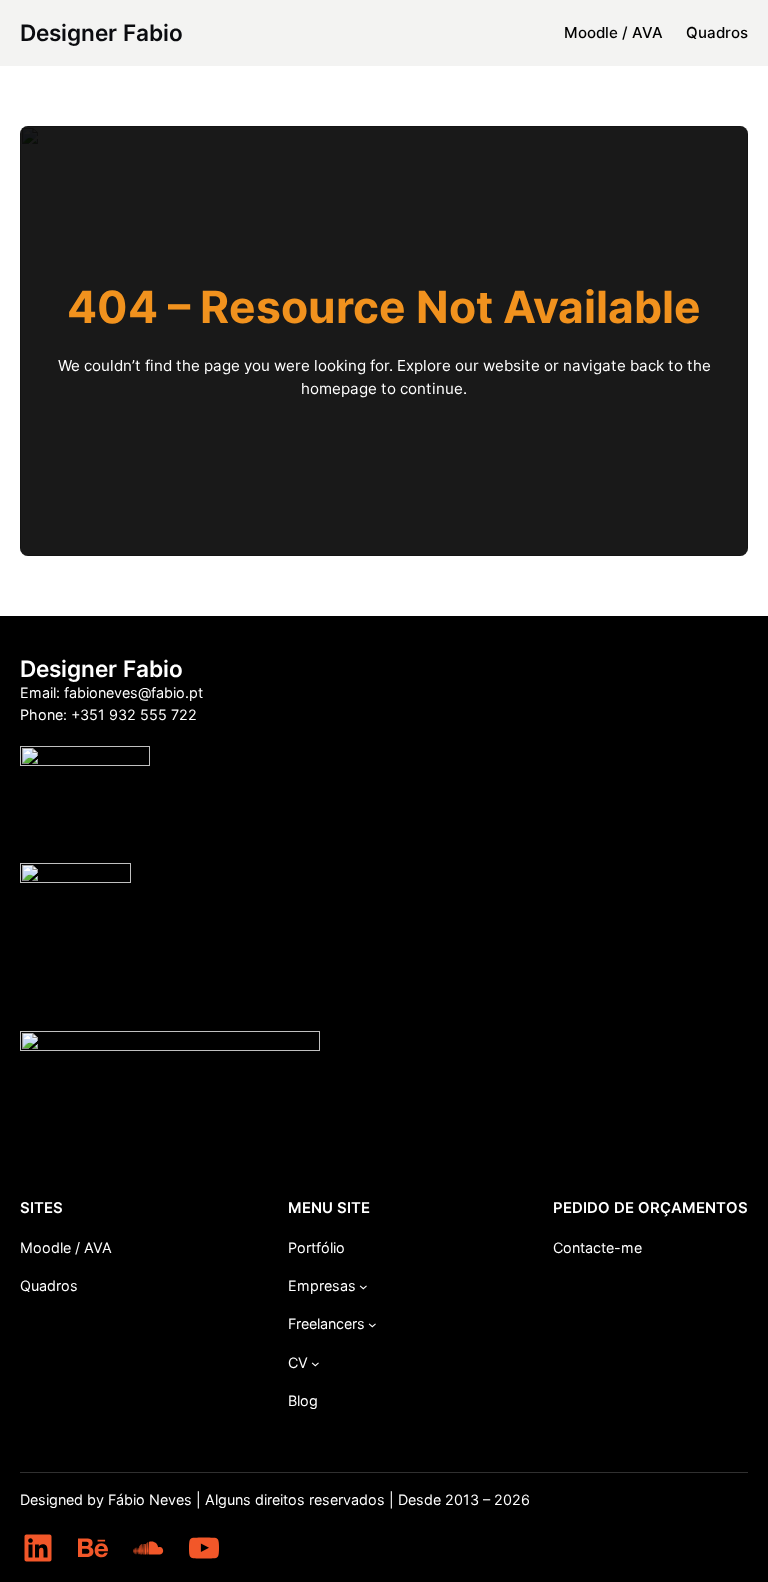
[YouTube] (204, 1548)
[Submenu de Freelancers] (372, 1324)
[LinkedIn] (38, 1548)
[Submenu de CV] (315, 1363)
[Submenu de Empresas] (363, 1286)
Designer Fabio (101, 32)
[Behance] (93, 1548)
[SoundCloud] (148, 1548)
